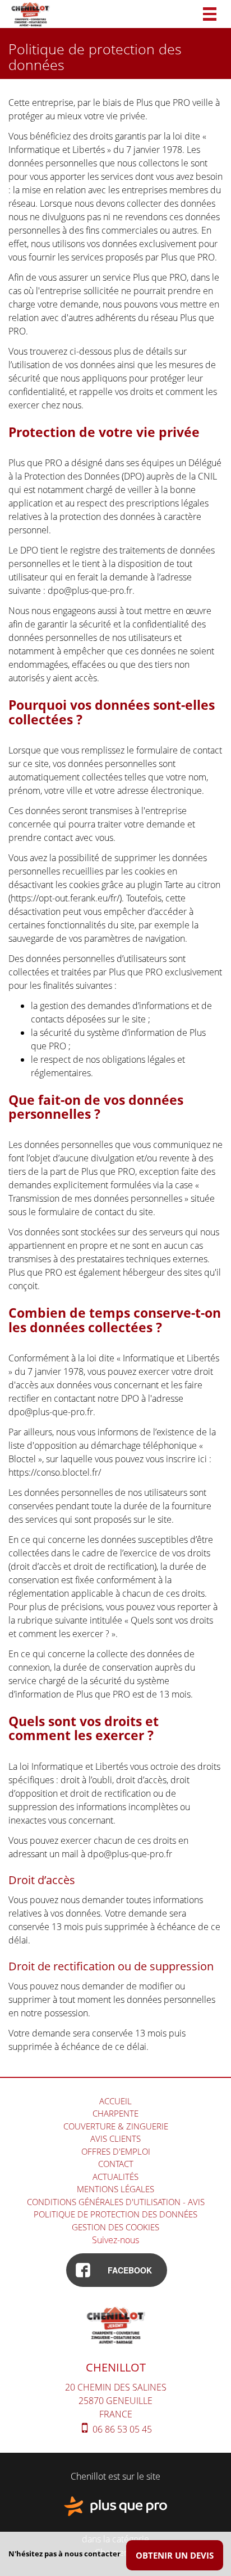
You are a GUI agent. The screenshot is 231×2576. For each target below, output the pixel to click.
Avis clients (115, 2138)
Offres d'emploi (116, 2151)
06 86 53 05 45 (121, 2429)
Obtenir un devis (175, 2555)
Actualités (115, 2177)
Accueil (115, 2101)
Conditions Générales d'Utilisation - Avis (116, 2202)
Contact (116, 2164)
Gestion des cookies (115, 2227)
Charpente (115, 2113)
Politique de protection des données (115, 2214)
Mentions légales (115, 2189)
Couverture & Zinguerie (116, 2126)
